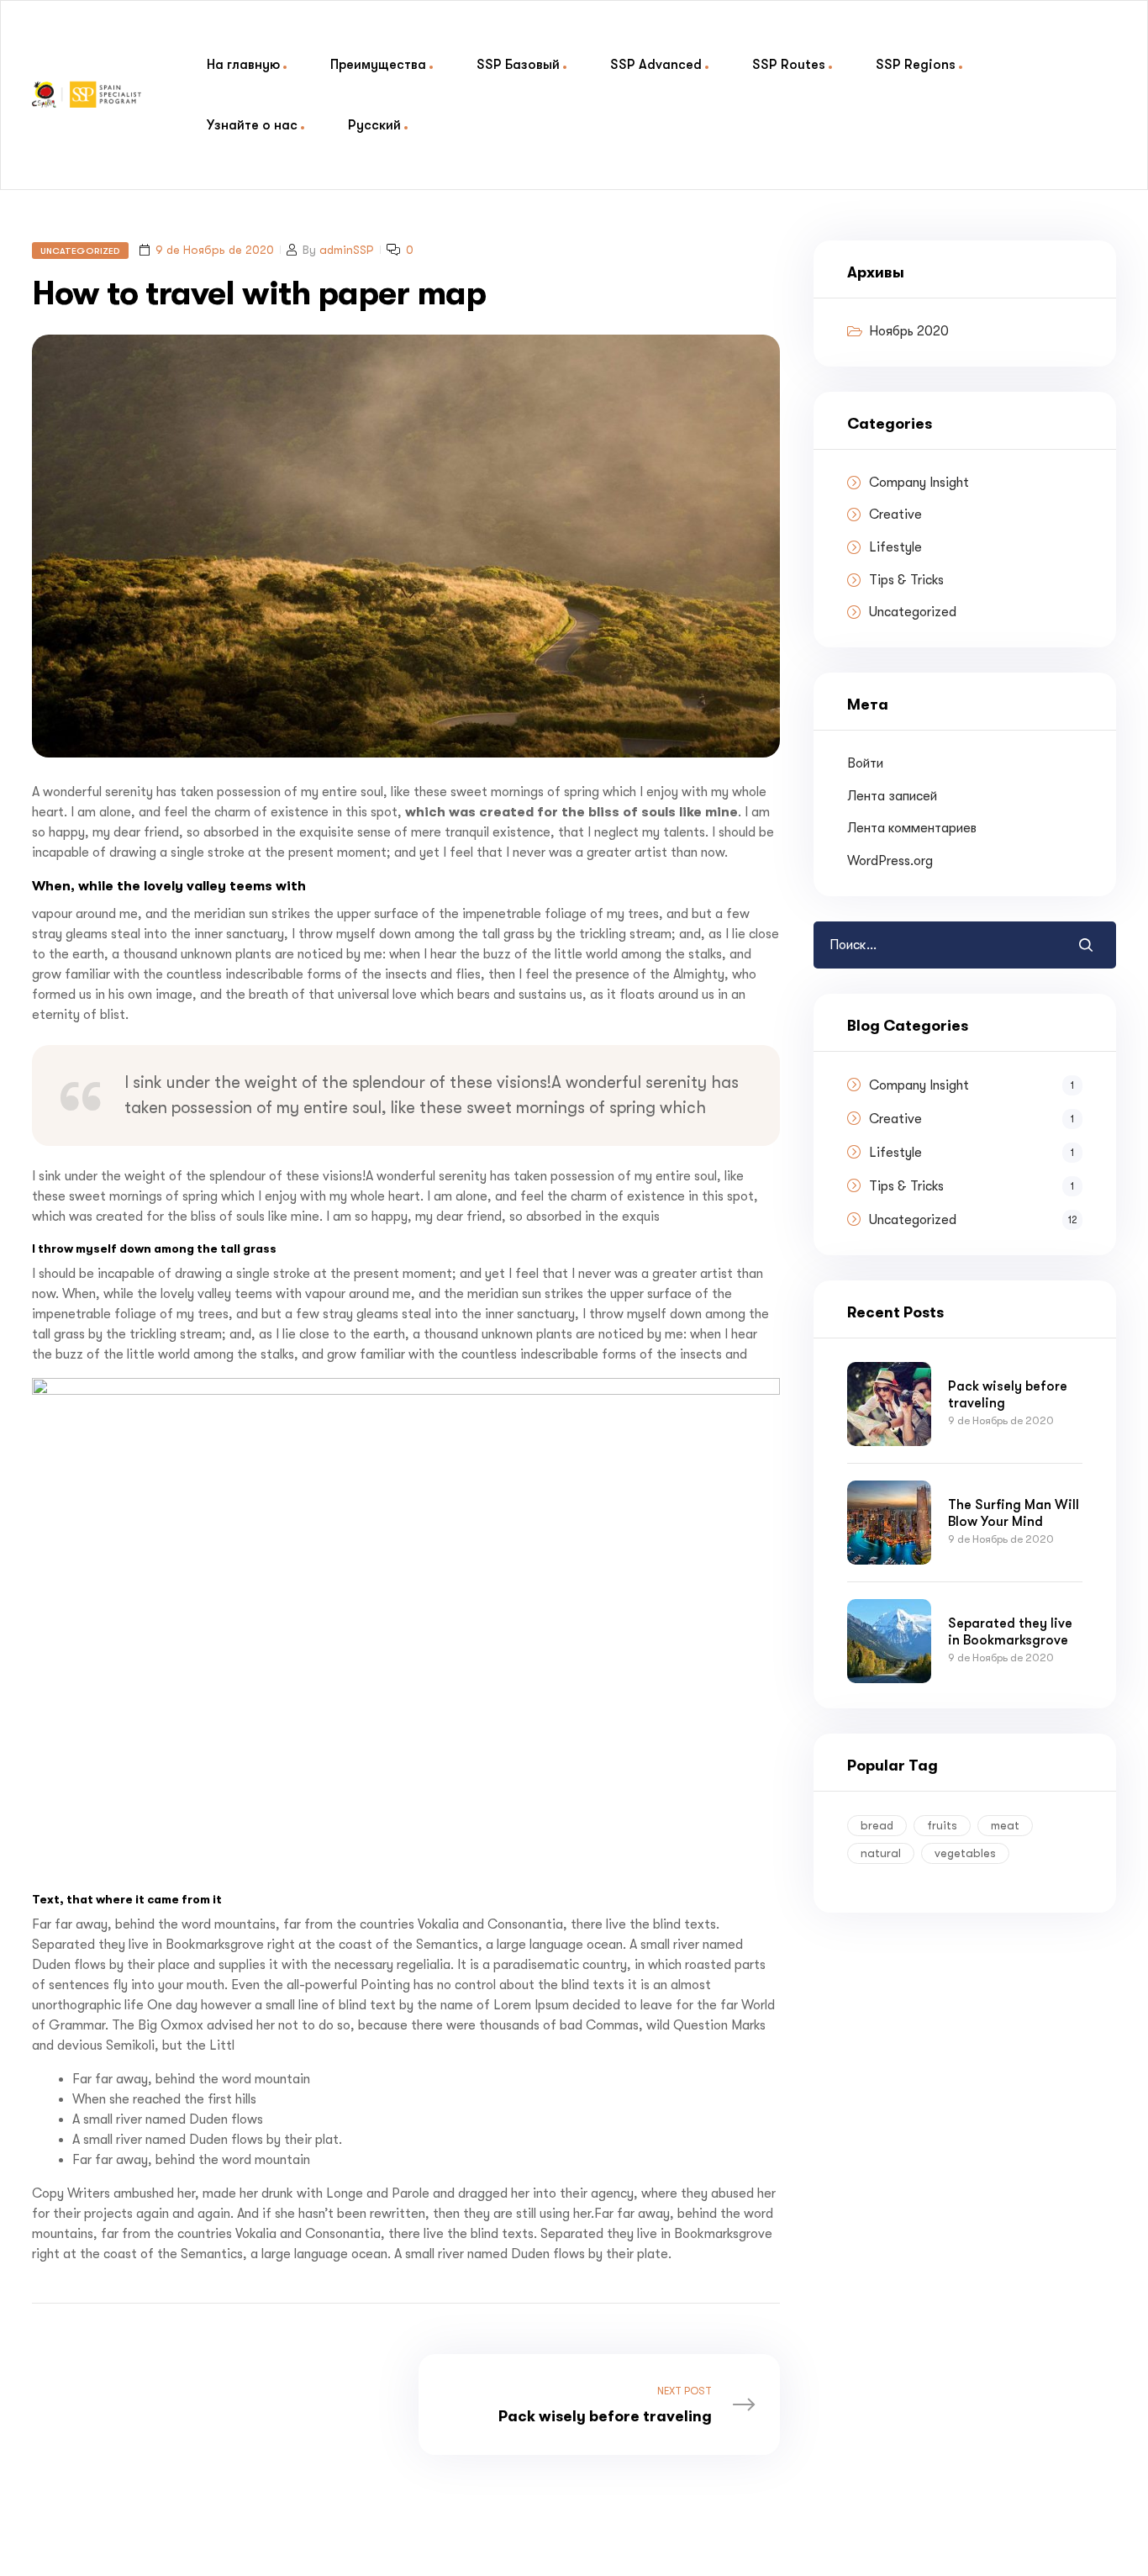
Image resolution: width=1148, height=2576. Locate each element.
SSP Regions (916, 64)
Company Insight (919, 483)
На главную (243, 64)
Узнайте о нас (252, 125)
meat (1005, 1825)
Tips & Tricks (906, 580)
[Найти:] (913, 945)
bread (877, 1825)
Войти (865, 763)
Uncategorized (80, 251)
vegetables (965, 1853)
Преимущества (378, 64)
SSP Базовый (518, 64)
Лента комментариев (912, 828)
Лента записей (892, 796)
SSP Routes (789, 64)
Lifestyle (895, 547)
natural (881, 1853)
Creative (895, 515)
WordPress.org (890, 861)
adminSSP (347, 250)
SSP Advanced (656, 64)
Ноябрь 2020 (909, 331)
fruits (942, 1825)
